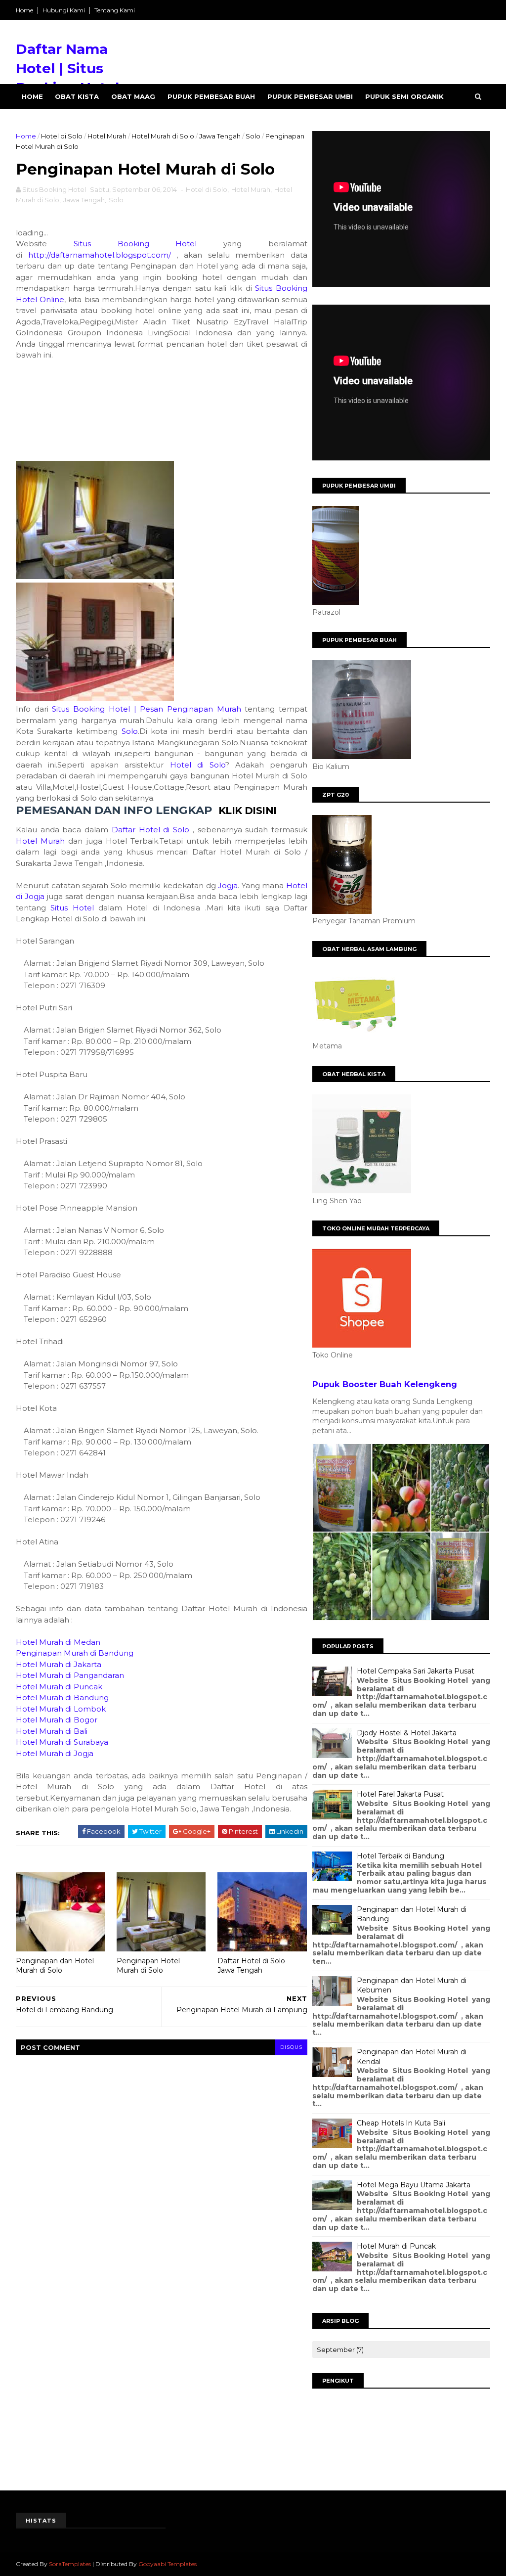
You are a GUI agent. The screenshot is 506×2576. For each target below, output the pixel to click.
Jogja (228, 885)
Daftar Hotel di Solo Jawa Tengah (251, 1966)
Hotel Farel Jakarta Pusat (400, 1794)
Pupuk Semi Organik (404, 96)
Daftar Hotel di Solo (150, 830)
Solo (253, 136)
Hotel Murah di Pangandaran (70, 1675)
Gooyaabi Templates (168, 2564)
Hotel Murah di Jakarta (59, 1664)
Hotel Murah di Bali (52, 1731)
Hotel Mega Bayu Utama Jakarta (414, 2185)
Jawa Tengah (220, 136)
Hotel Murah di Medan (58, 1642)
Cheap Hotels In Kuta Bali (401, 2123)
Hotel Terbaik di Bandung (401, 1856)
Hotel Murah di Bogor (57, 1720)
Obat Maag (133, 96)
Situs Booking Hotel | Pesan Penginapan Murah (146, 709)
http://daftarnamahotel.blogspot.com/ (100, 255)
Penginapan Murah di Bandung (75, 1653)
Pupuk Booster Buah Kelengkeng (385, 1384)
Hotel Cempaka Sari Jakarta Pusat (416, 1671)
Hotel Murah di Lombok (61, 1709)
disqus (291, 2047)
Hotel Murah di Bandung (62, 1697)
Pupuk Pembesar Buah (211, 96)
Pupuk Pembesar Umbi (310, 96)
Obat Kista (77, 96)
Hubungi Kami (64, 10)
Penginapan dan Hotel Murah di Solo (55, 1966)
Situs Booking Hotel (135, 244)
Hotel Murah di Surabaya (62, 1742)
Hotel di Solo (62, 136)
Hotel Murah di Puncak (59, 1687)
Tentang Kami (115, 10)
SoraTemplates (70, 2564)
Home (24, 10)
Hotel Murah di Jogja (55, 1753)
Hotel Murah (107, 136)
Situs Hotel (72, 908)
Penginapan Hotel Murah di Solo (148, 1966)
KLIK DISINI (247, 811)
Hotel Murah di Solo (163, 136)
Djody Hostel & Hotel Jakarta (407, 1733)
